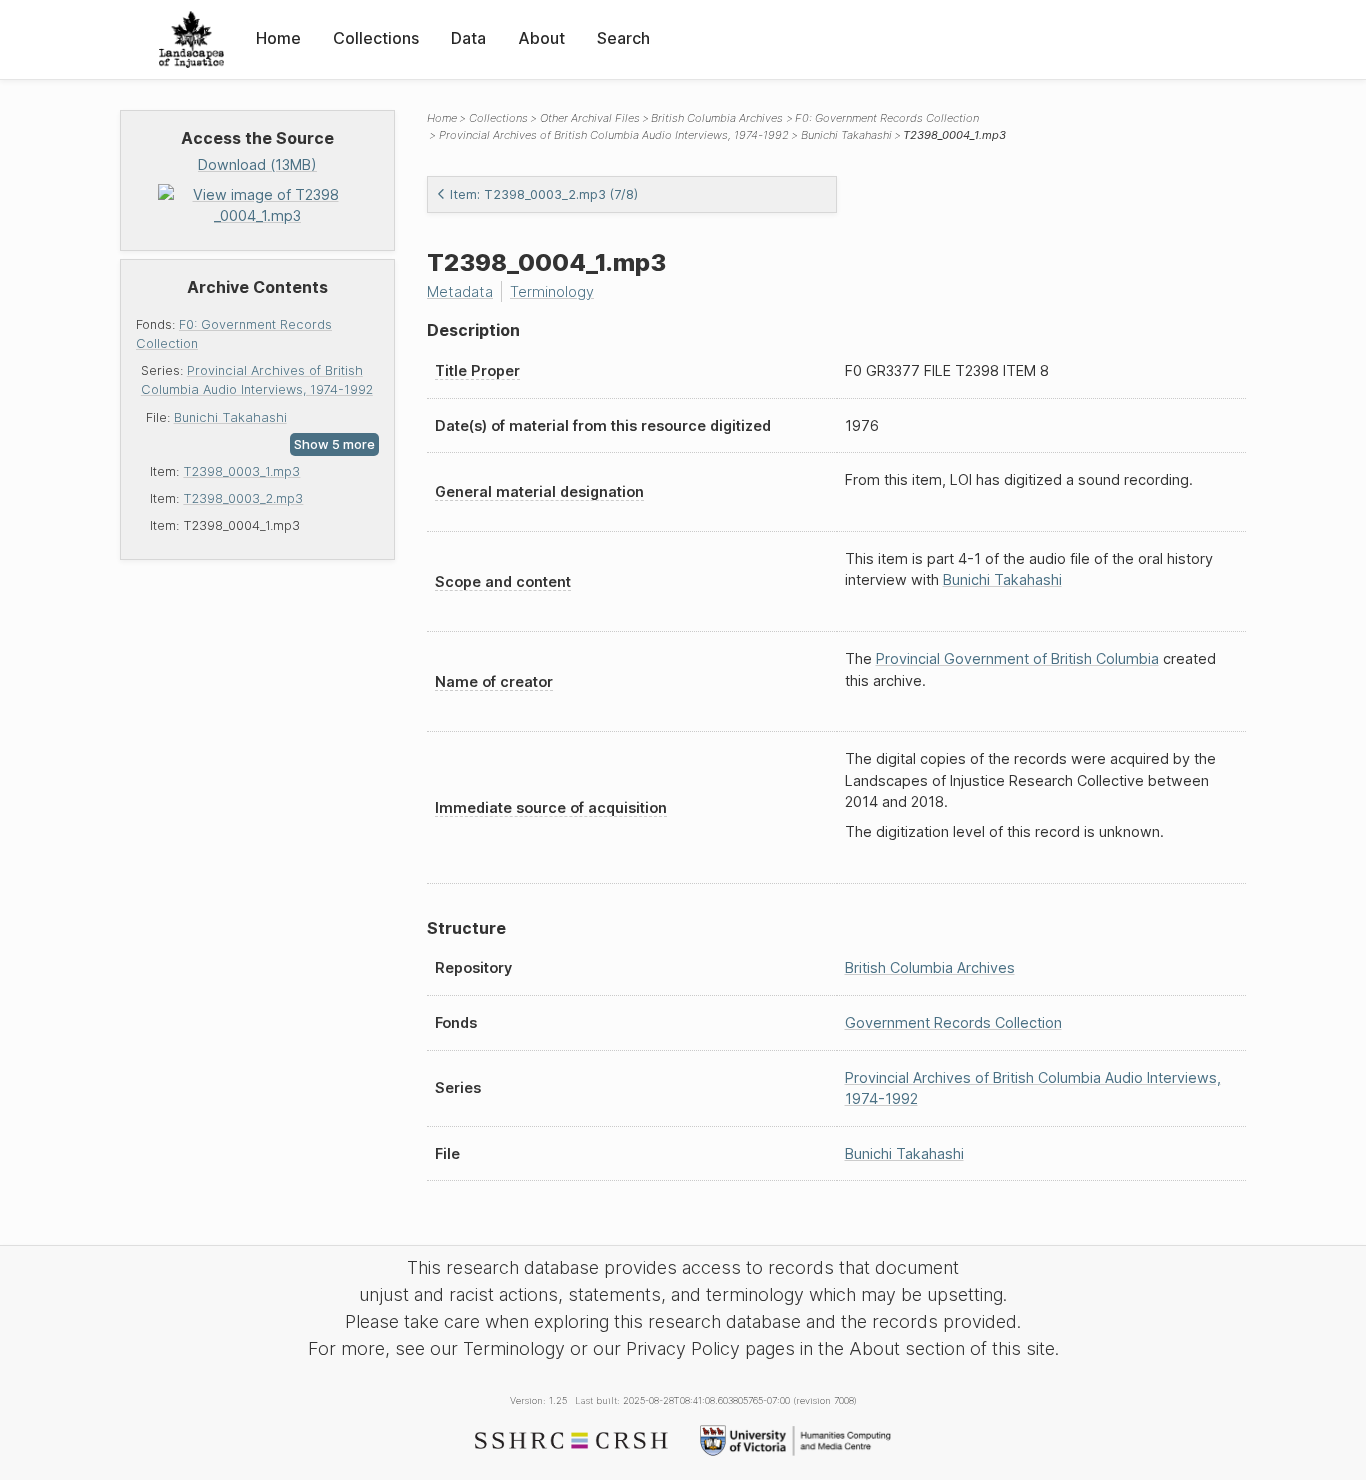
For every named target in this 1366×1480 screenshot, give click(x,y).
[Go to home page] (191, 39)
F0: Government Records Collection (887, 118)
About (541, 38)
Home (278, 38)
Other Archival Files (590, 118)
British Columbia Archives (717, 118)
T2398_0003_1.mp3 (241, 471)
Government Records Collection (953, 1022)
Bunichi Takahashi (230, 417)
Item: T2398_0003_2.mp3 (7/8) (544, 194)
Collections (376, 38)
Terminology (552, 291)
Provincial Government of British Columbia (1017, 658)
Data (468, 38)
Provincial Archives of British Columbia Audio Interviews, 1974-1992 (614, 135)
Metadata (460, 291)
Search (623, 38)
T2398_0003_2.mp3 (243, 498)
